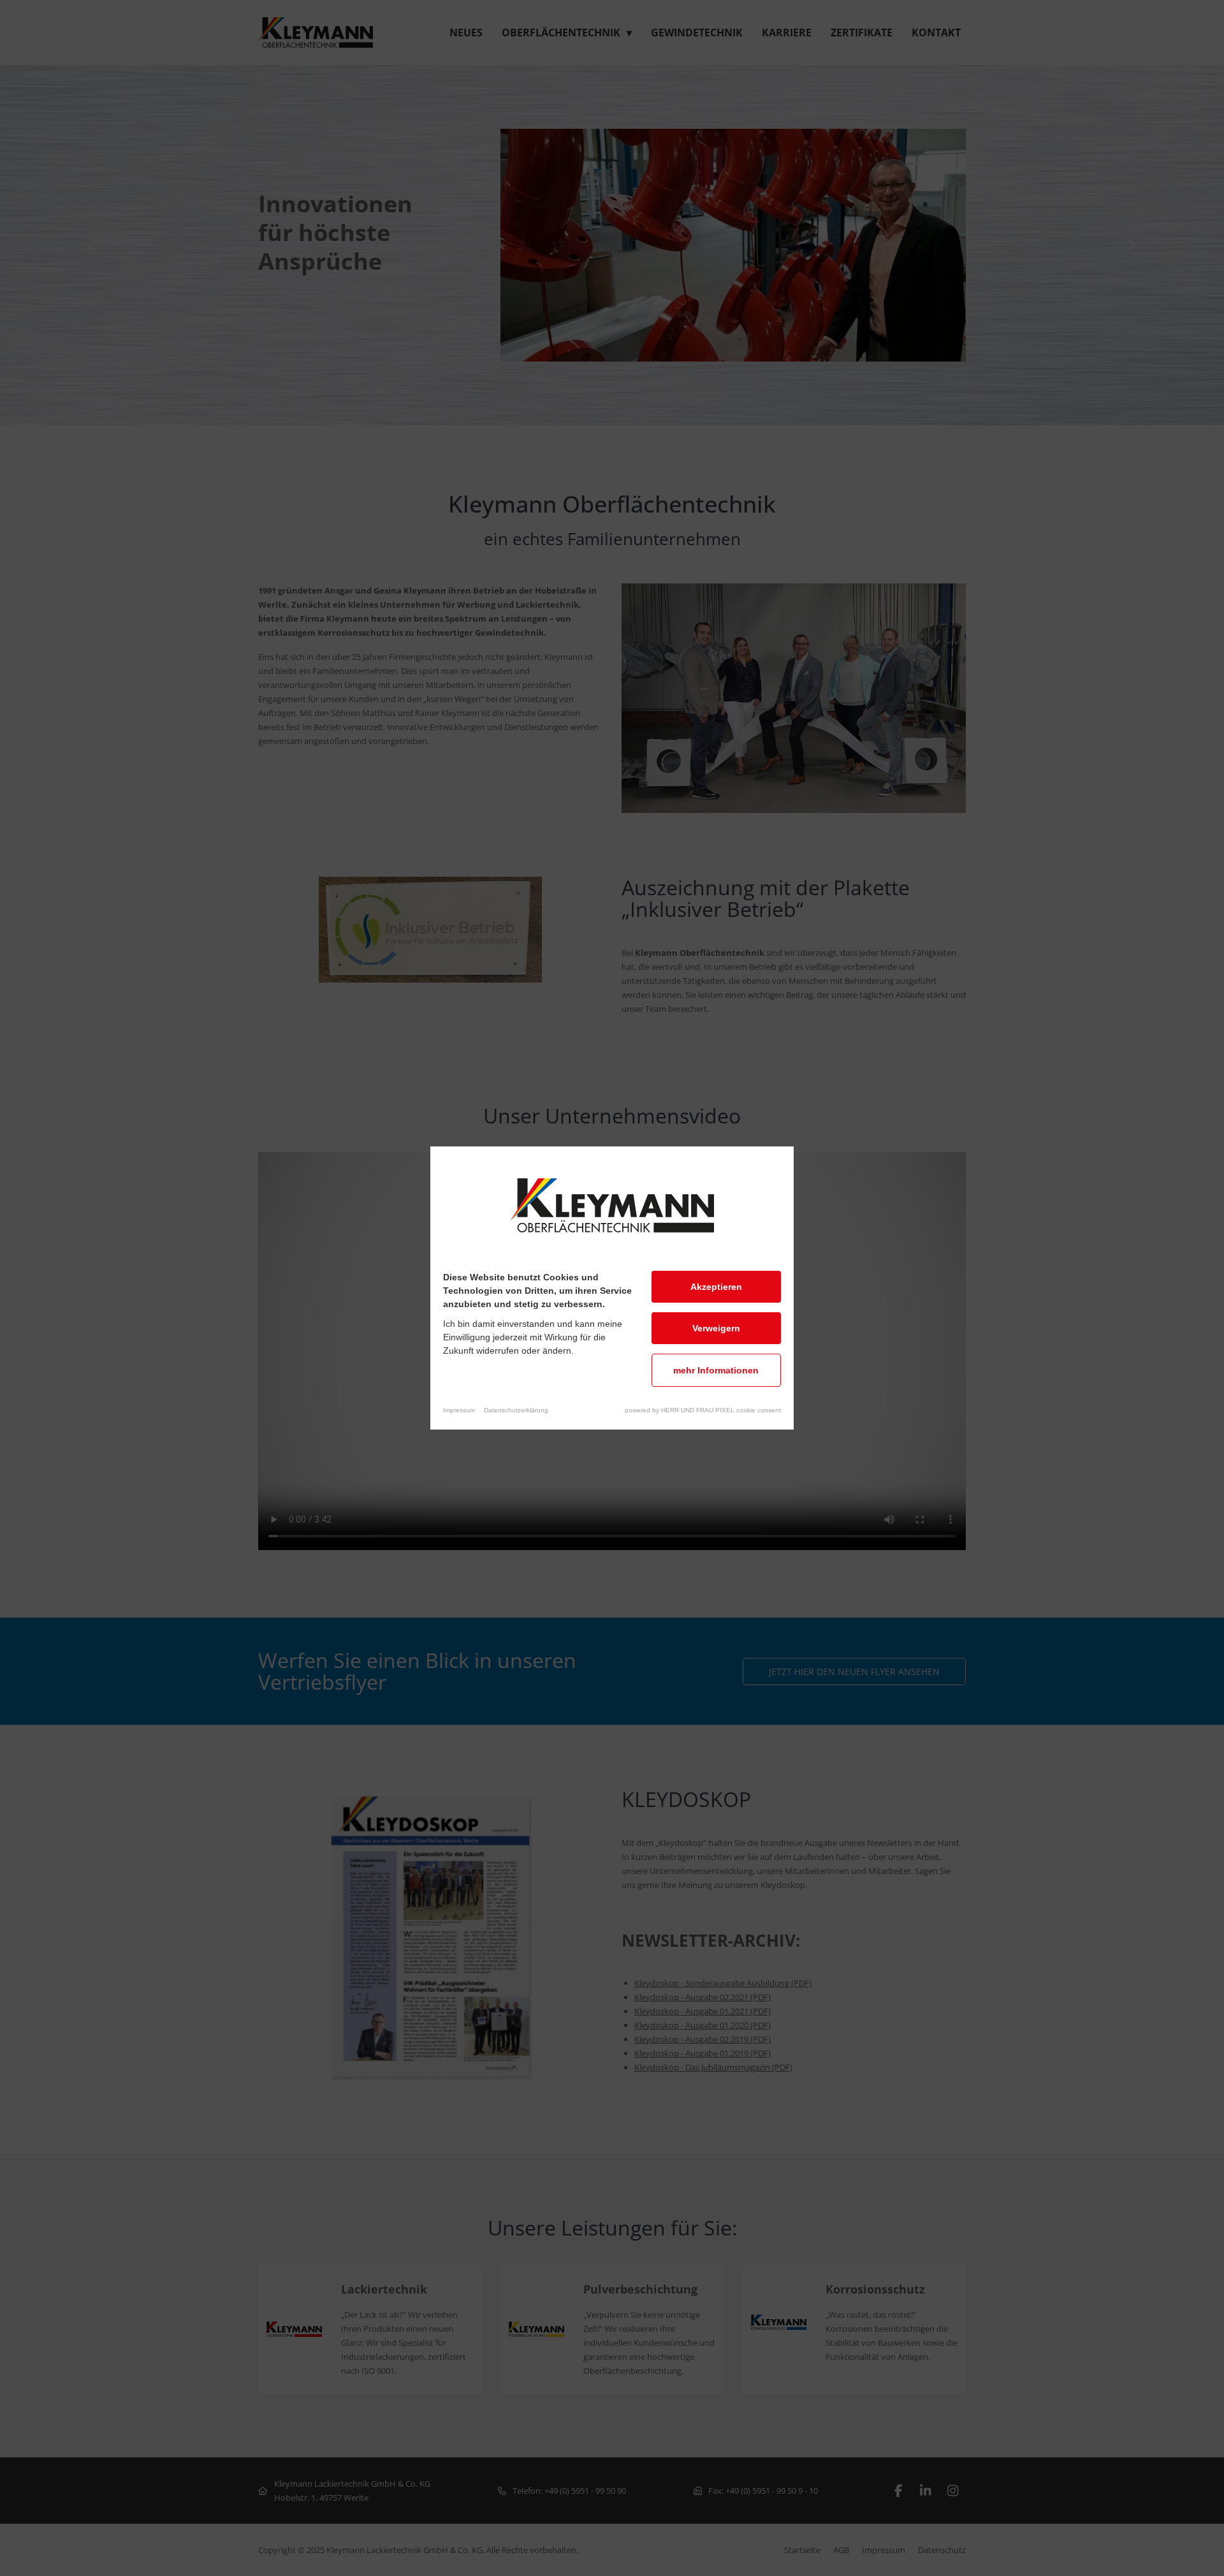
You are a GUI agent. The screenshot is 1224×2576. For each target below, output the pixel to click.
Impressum (459, 1410)
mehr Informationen (716, 1370)
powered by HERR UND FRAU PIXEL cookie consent (703, 1410)
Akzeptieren (716, 1287)
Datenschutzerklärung (516, 1410)
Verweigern (716, 1328)
